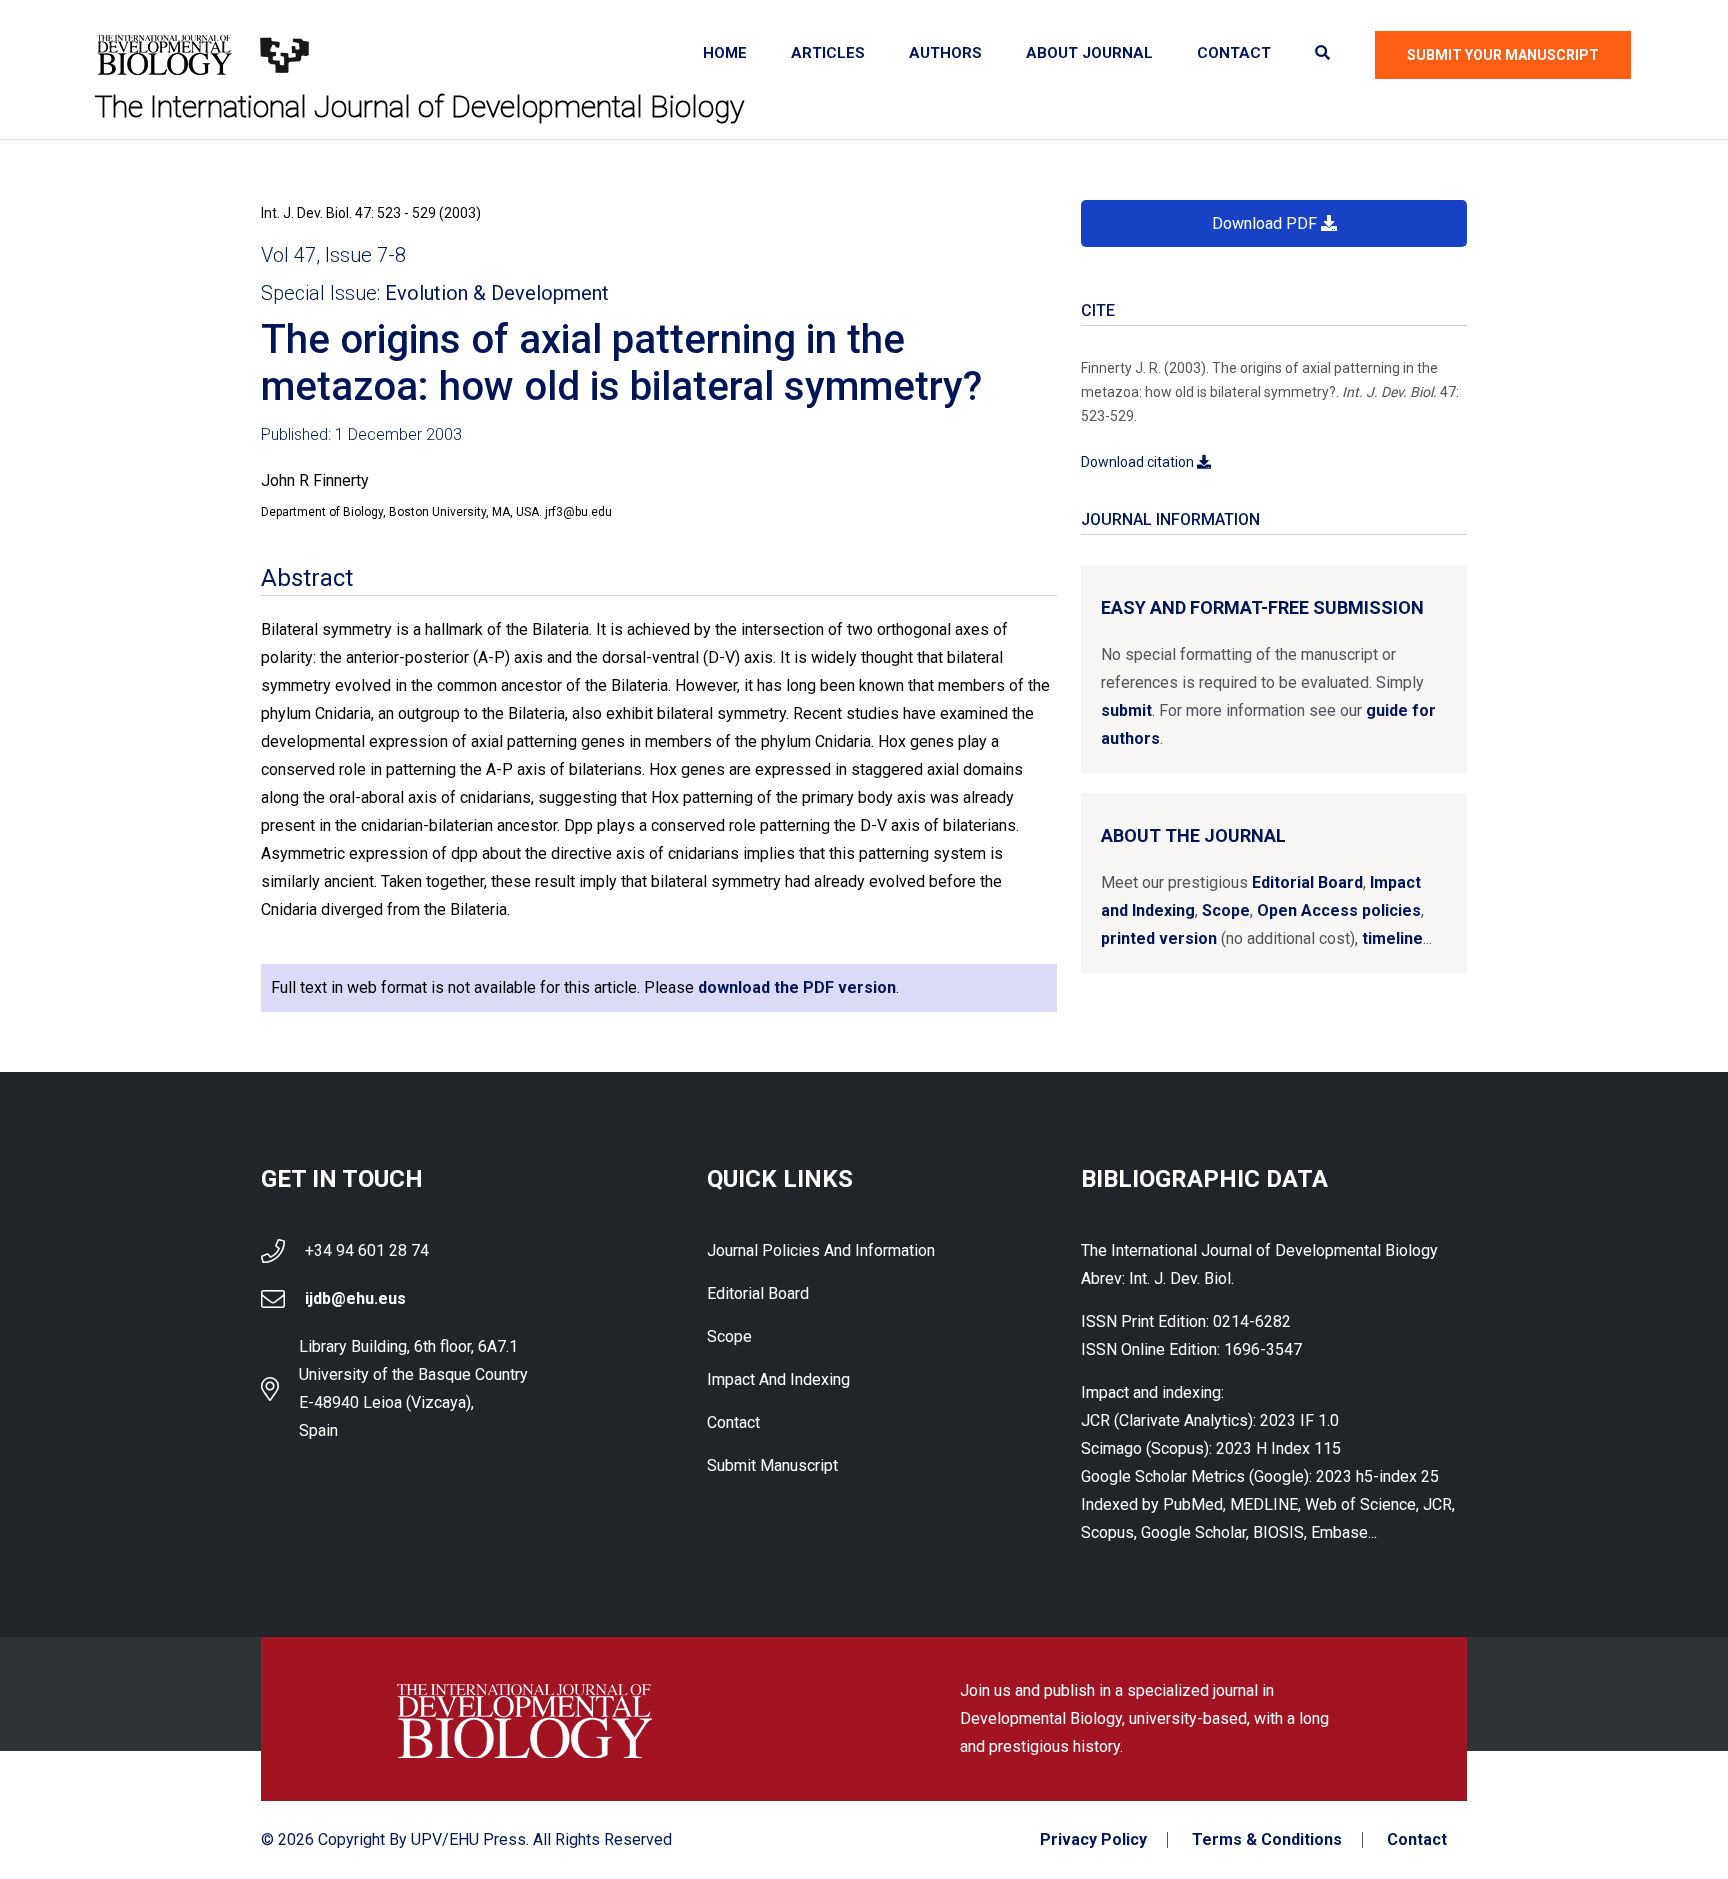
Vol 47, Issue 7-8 (333, 255)
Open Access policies (1339, 910)
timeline (1392, 938)
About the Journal (1193, 835)
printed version (1159, 938)
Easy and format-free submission (1262, 607)
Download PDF (1266, 223)
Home (725, 53)
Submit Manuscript (772, 1465)
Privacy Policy (1093, 1840)
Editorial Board (1307, 882)
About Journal (1089, 53)
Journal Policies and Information (821, 1250)
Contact (1234, 53)
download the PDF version (797, 987)
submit (1126, 710)
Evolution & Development (497, 293)
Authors (945, 53)
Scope (1226, 910)
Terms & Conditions (1267, 1840)
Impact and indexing (778, 1379)
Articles (828, 53)
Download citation (1139, 462)
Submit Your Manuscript (1503, 55)
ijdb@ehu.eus (355, 1298)
